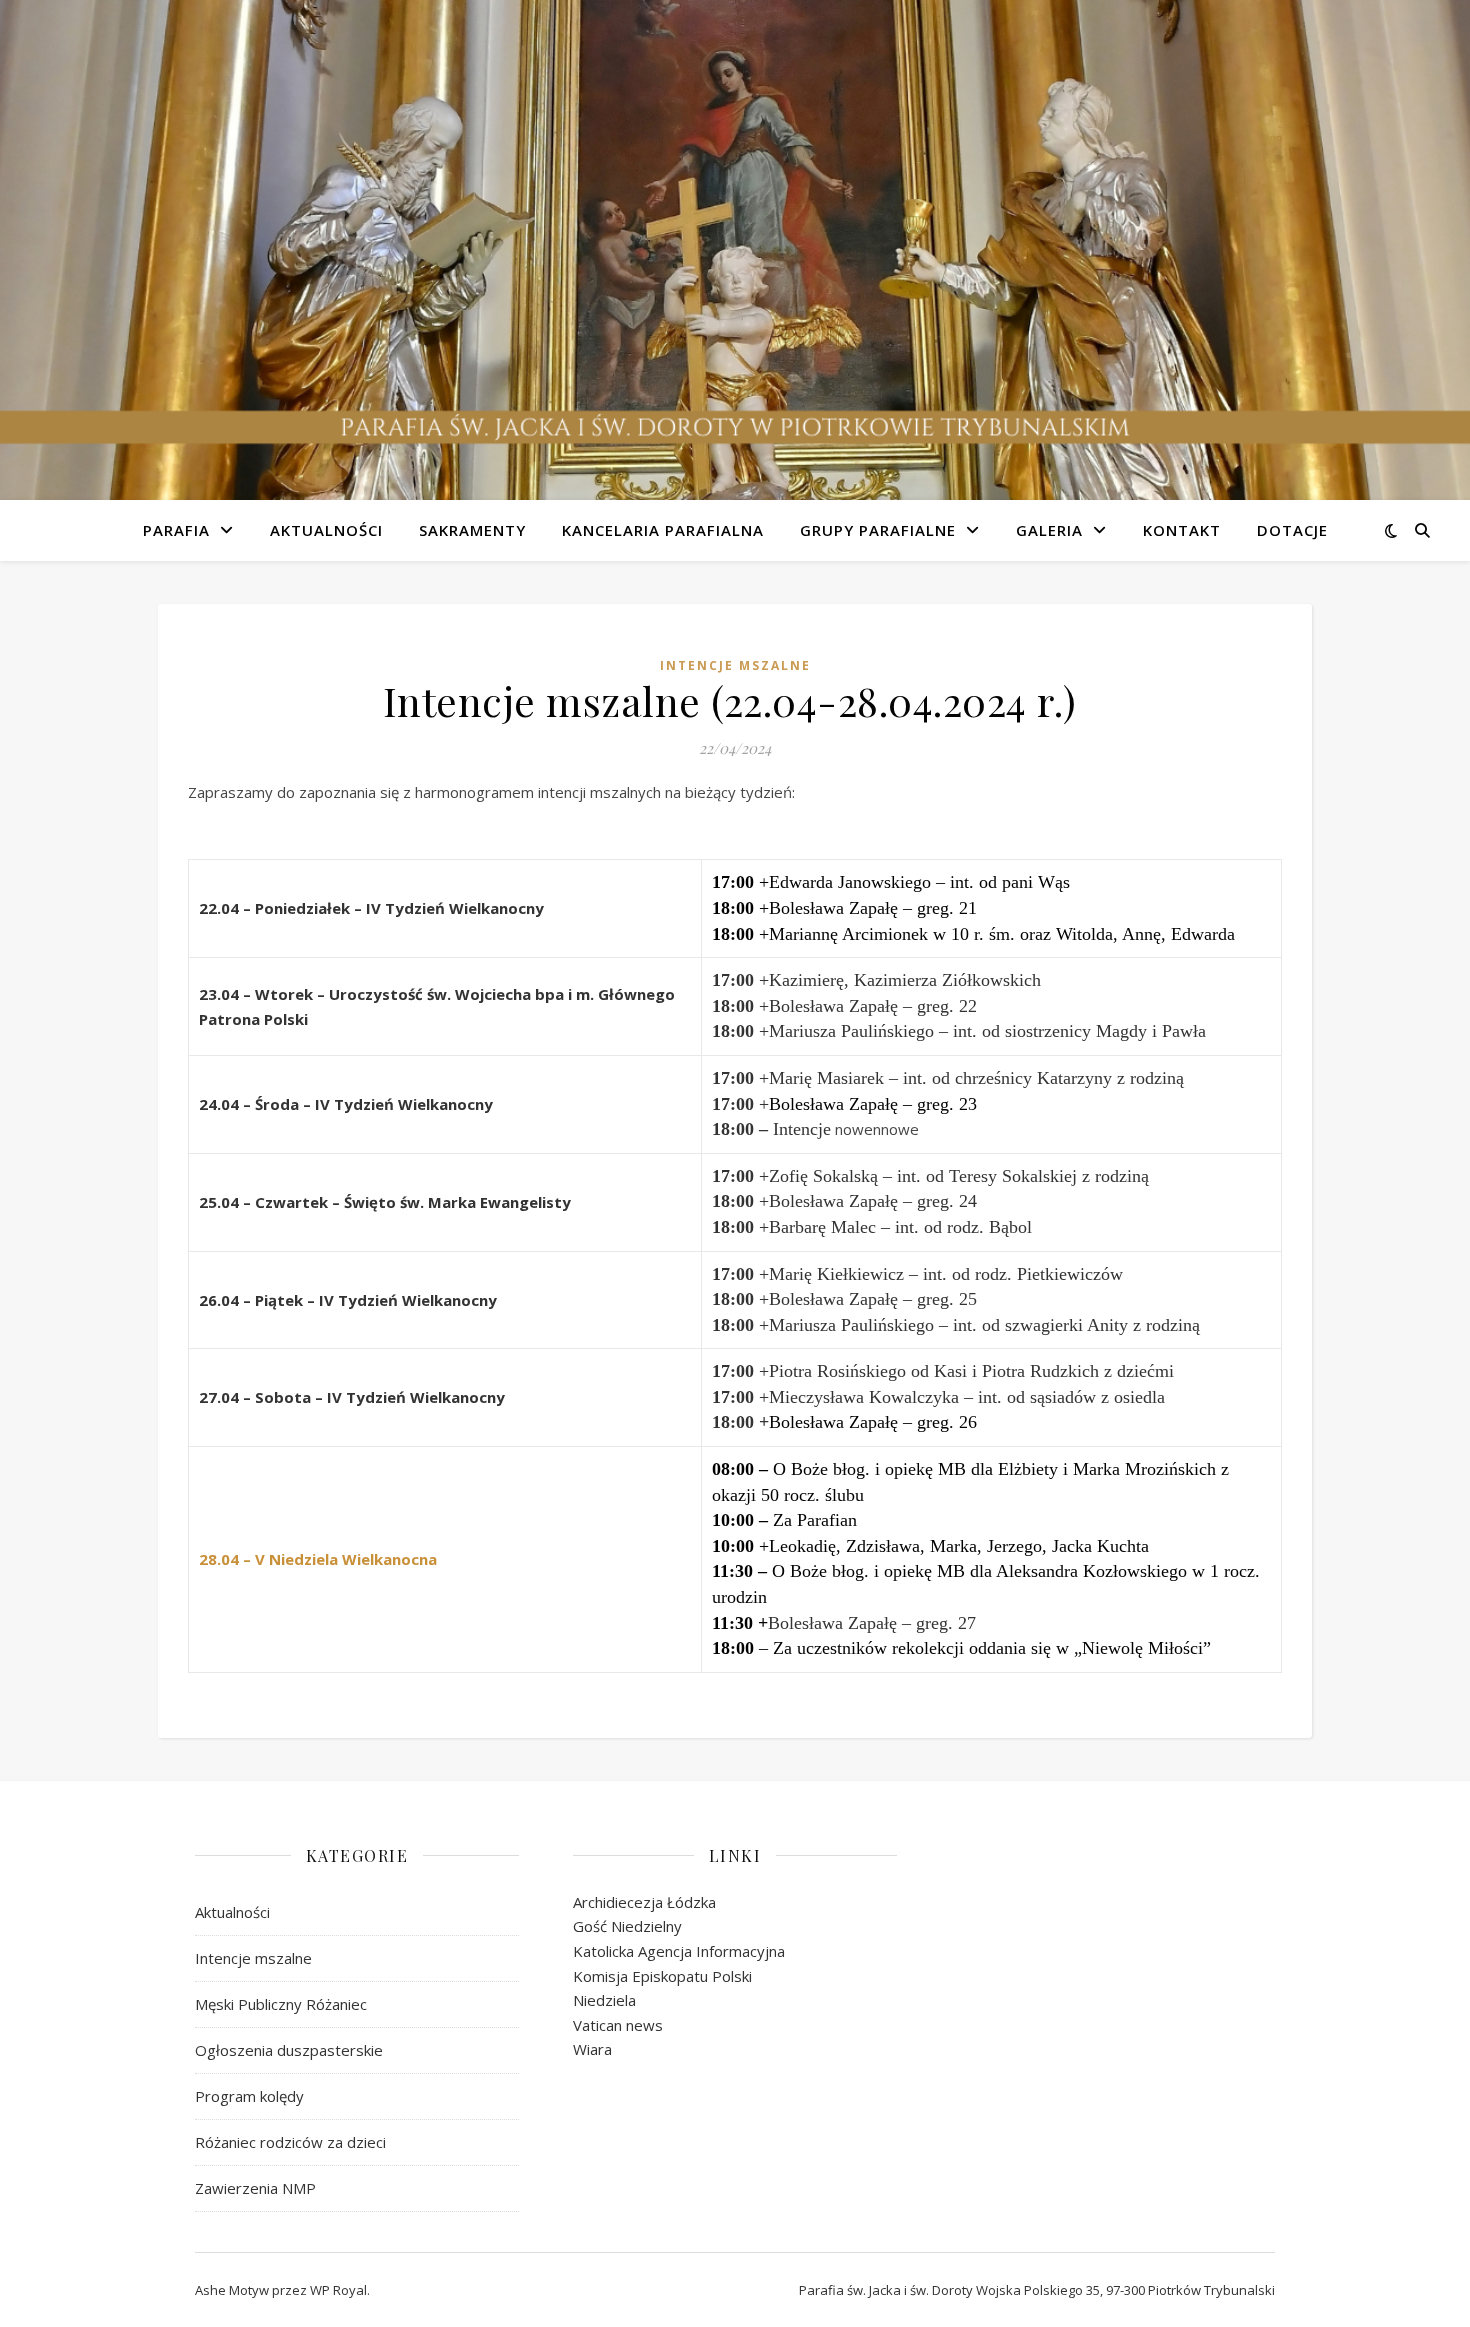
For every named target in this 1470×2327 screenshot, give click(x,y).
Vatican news (618, 2025)
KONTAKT (1182, 530)
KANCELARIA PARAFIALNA (663, 530)
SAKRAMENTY (472, 530)
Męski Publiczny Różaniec (281, 2004)
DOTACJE (1292, 530)
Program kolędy (249, 2096)
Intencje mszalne (735, 665)
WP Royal (338, 2290)
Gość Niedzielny (627, 1926)
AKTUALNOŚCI (326, 530)
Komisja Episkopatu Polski (662, 1976)
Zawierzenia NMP (255, 2188)
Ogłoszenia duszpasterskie (289, 2050)
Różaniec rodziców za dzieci (290, 2142)
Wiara (592, 2049)
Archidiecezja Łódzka (644, 1902)
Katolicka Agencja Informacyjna (679, 1951)
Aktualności (232, 1912)
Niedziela (604, 2000)
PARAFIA (176, 530)
